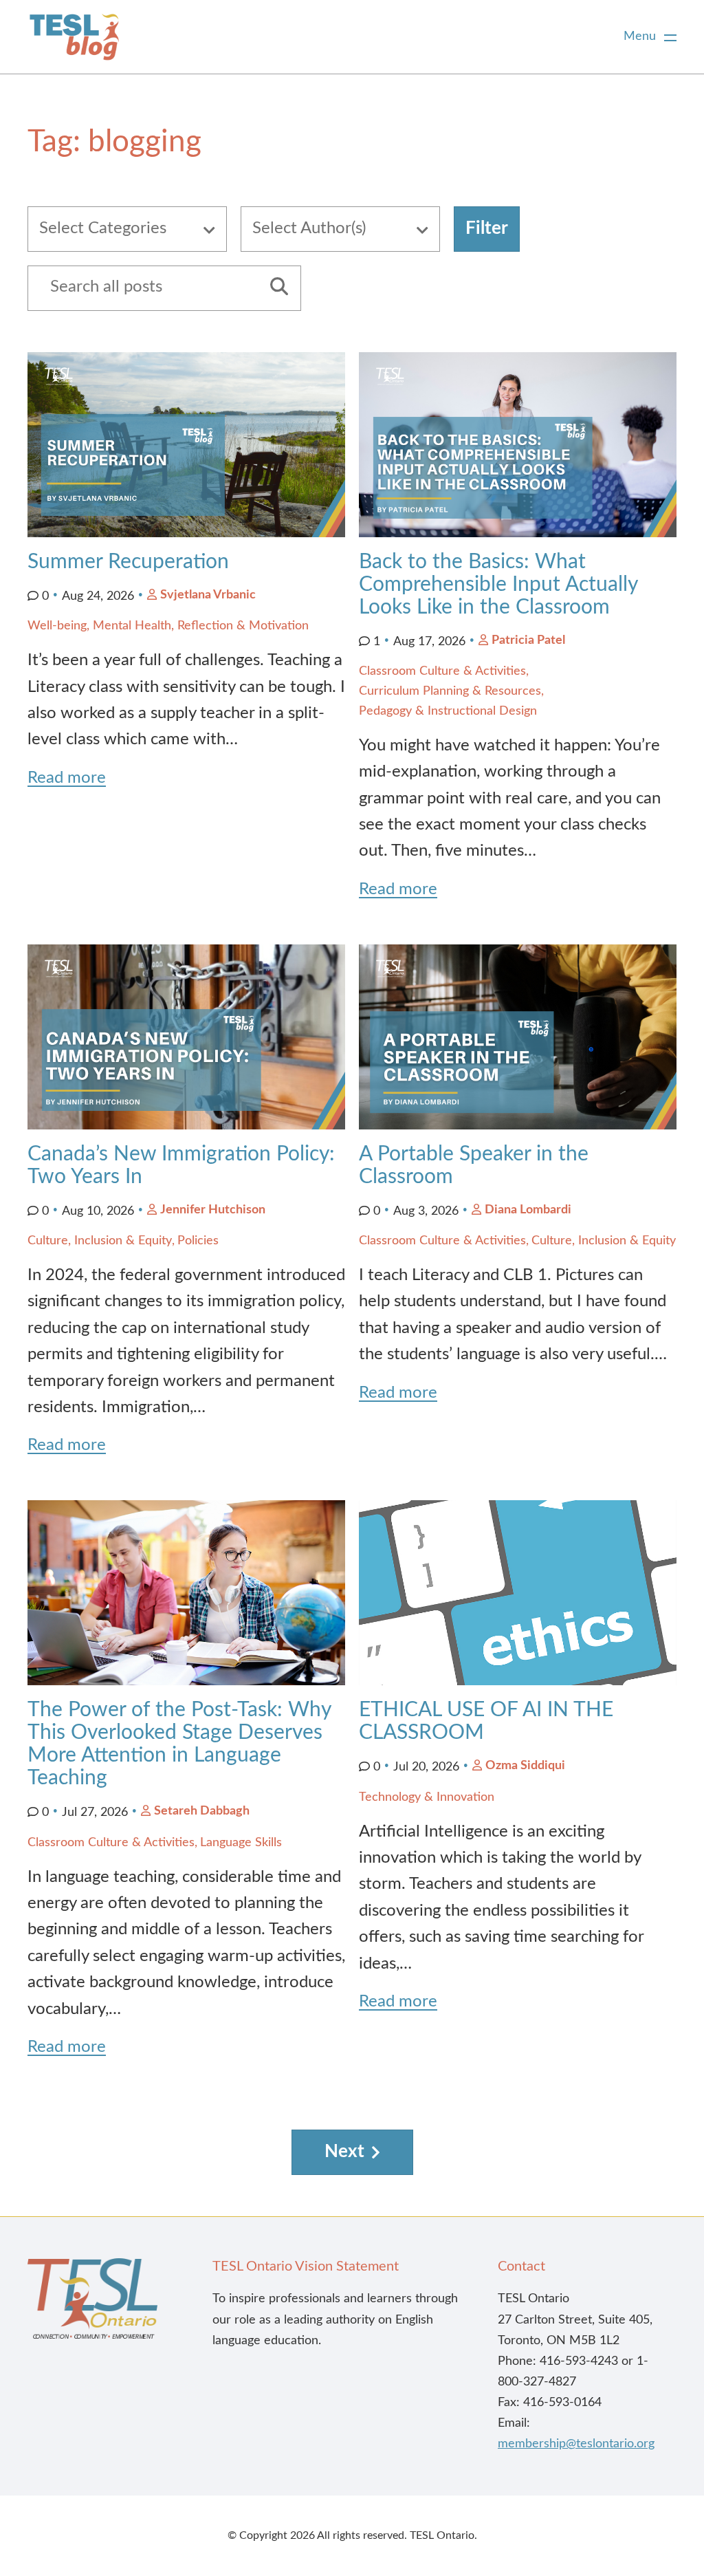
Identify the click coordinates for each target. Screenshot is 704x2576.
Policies (198, 1241)
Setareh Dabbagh (202, 1811)
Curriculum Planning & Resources (450, 691)
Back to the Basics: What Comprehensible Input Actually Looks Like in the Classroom (498, 585)
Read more (67, 778)
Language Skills (241, 1843)
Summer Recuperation (128, 562)
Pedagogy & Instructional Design (448, 711)
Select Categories (103, 228)
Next (344, 2152)
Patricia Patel (528, 640)
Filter (487, 228)
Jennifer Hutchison (213, 1210)
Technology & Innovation (427, 1797)
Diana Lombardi (528, 1210)
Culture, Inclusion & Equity (100, 1241)
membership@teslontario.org (576, 2444)
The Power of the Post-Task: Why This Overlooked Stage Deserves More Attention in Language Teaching (179, 1744)
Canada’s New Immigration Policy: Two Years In (181, 1166)
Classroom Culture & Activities (442, 671)
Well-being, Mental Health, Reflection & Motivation (168, 626)
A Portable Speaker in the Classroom (474, 1166)
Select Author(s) (309, 228)
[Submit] (274, 288)
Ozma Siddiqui (525, 1766)
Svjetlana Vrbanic (208, 595)
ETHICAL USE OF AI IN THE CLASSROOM (486, 1721)
